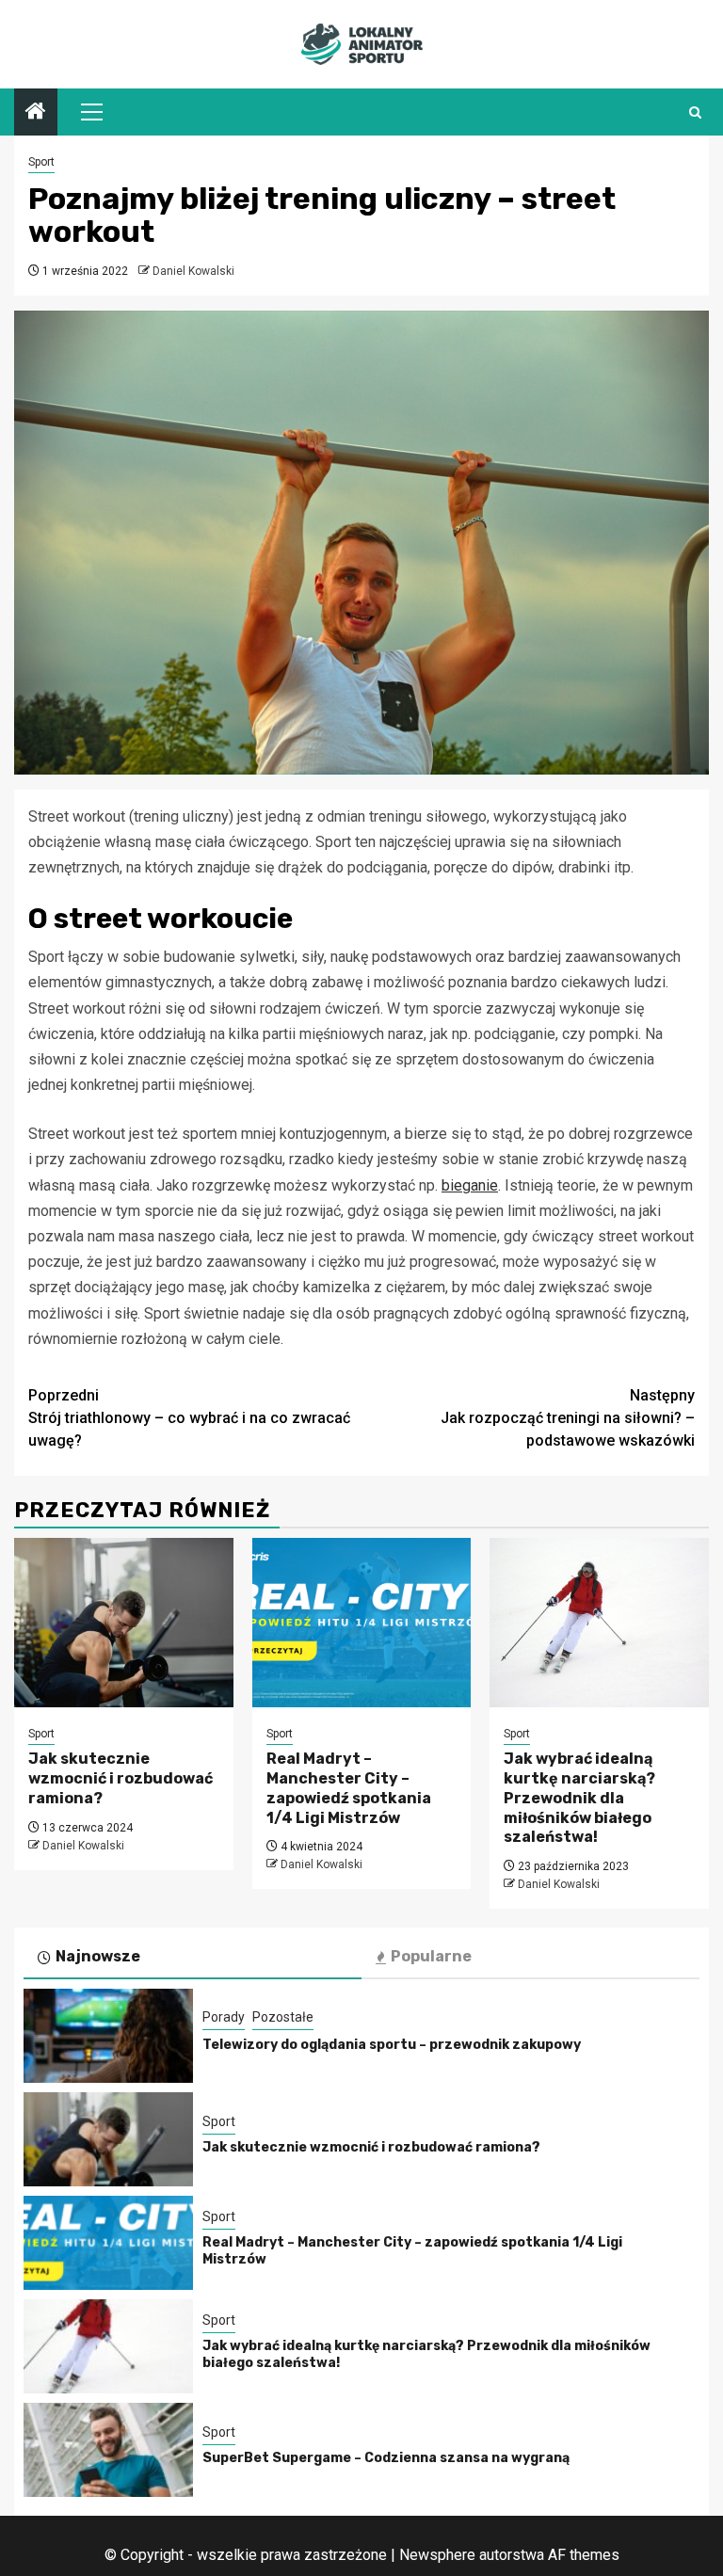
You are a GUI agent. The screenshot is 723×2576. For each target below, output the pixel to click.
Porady (224, 2017)
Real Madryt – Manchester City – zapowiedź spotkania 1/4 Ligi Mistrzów (349, 1788)
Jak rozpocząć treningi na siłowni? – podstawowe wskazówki (568, 1418)
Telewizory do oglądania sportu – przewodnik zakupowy (392, 2045)
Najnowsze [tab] (98, 1956)
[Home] (36, 113)
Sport (41, 162)
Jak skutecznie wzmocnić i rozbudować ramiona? (120, 1778)
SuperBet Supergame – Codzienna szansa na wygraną (386, 2458)
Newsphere (437, 2555)
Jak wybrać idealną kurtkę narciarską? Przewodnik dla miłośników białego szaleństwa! (579, 1798)
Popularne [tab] (431, 1956)
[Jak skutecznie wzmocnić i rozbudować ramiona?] (124, 1623)
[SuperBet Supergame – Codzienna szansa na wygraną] (108, 2450)
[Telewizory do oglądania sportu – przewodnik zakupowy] (108, 2036)
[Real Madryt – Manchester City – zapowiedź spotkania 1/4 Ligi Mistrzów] (362, 1623)
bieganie (470, 1185)
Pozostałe (283, 2017)
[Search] (695, 112)
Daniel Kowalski (193, 271)
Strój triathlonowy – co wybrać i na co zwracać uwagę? (189, 1418)
